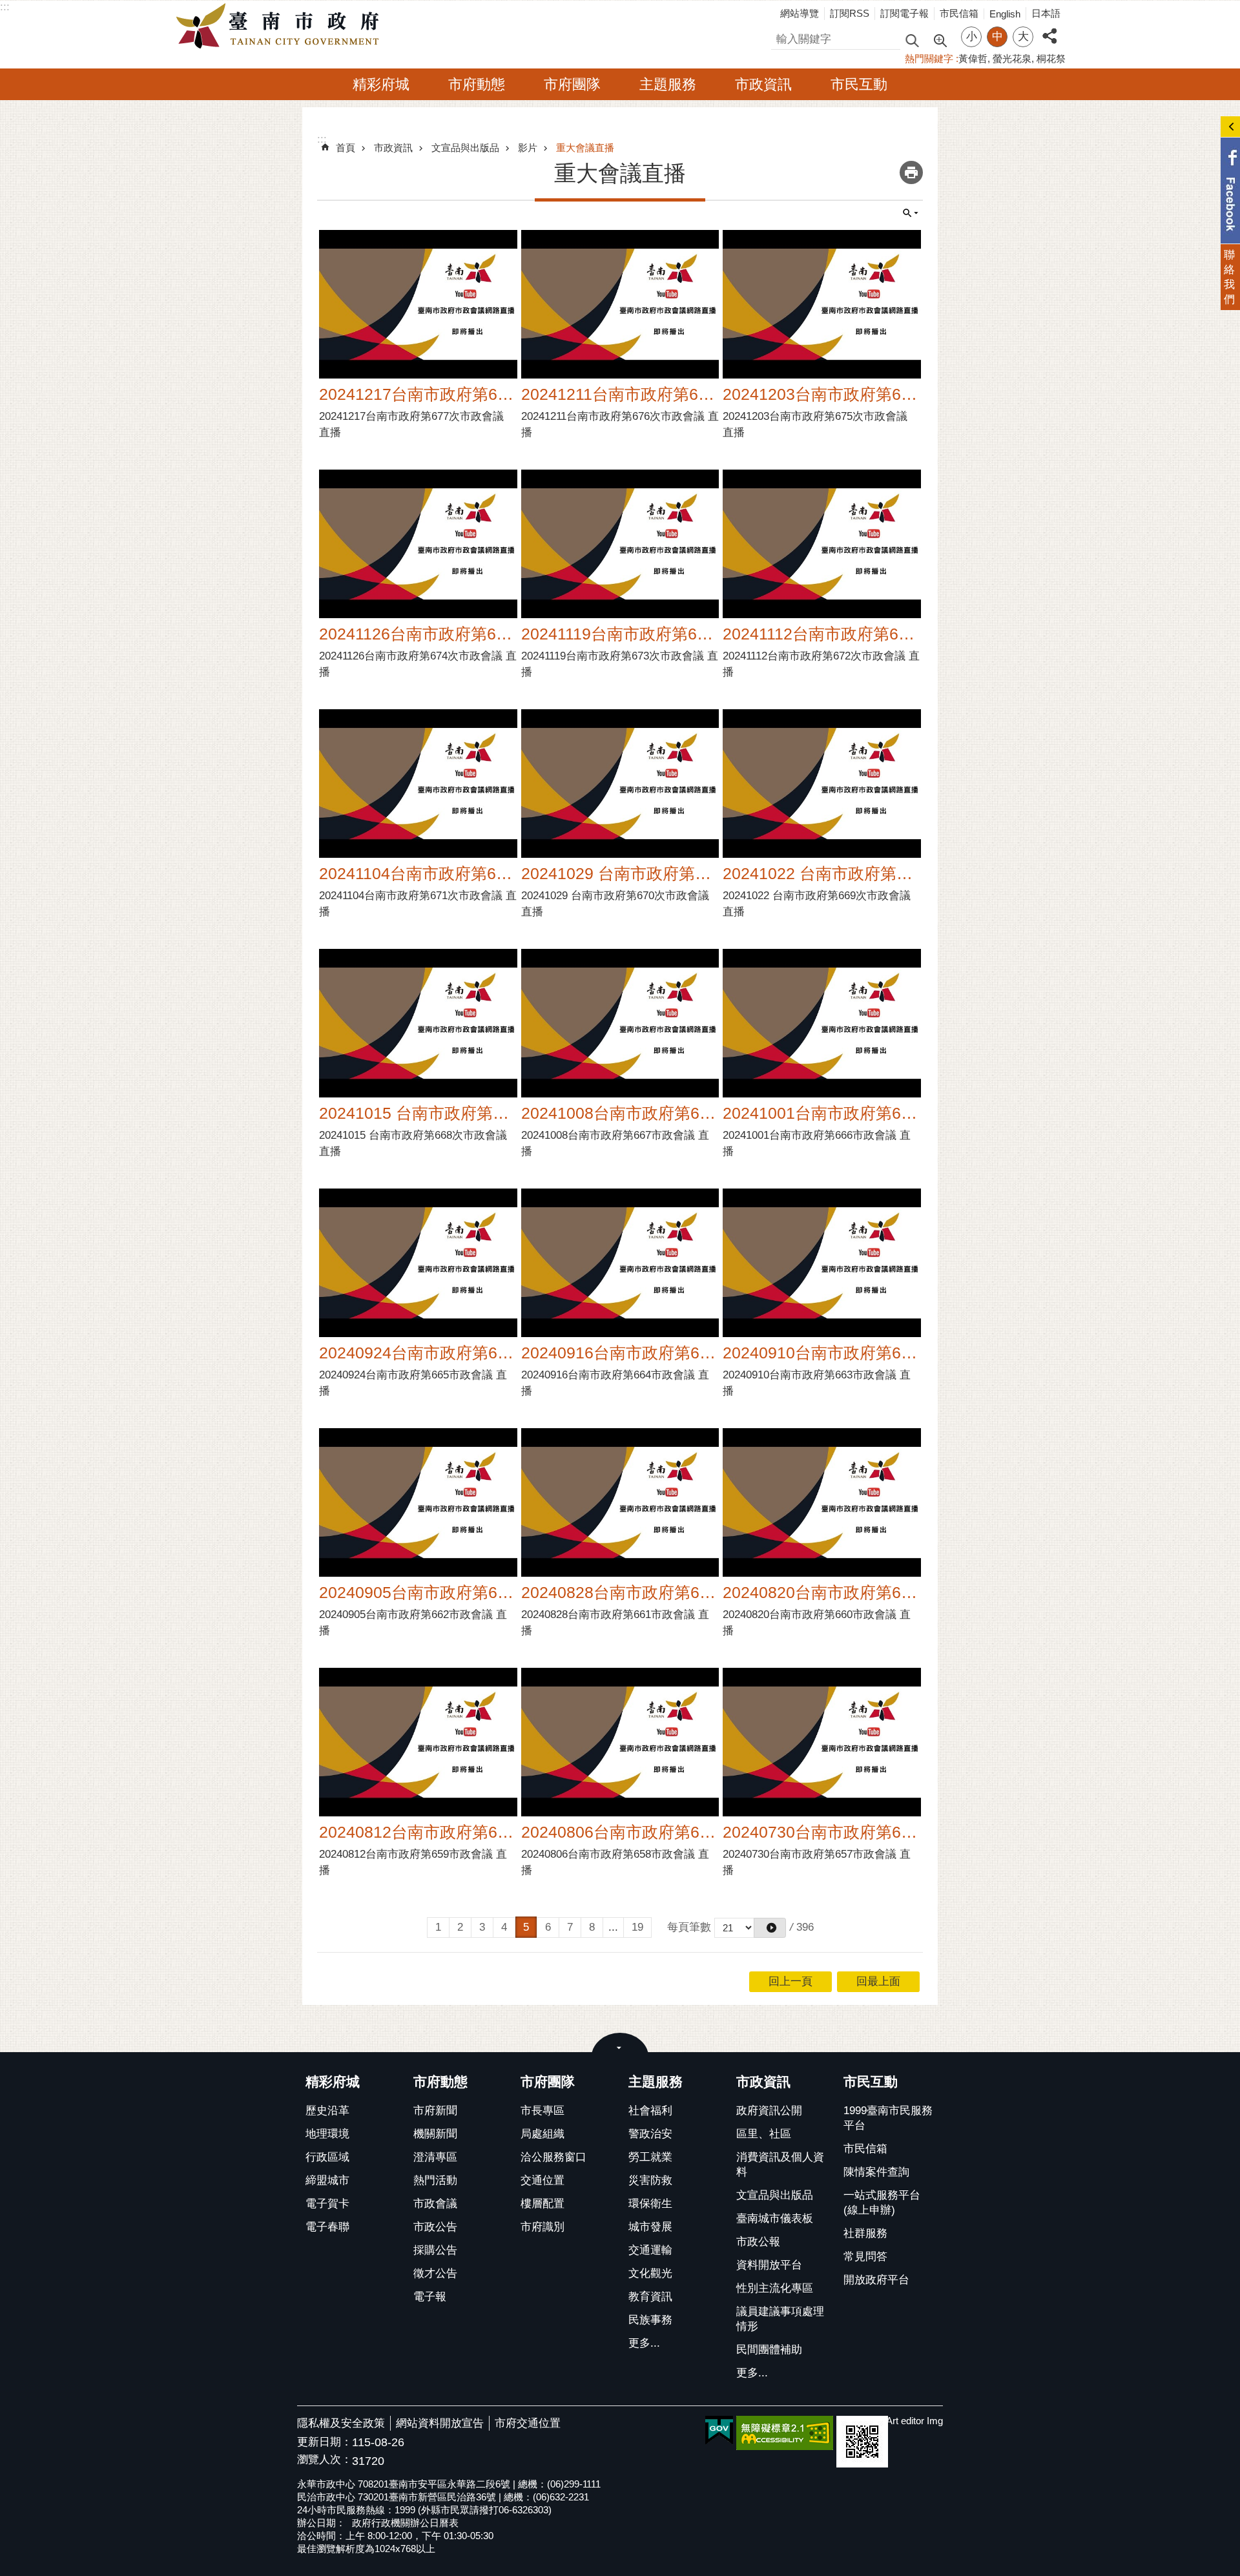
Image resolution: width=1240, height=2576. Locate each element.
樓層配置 (542, 2204)
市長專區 (542, 2111)
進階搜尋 (940, 39)
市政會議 (435, 2204)
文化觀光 (650, 2273)
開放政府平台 (876, 2280)
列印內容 (911, 172)
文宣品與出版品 (465, 148)
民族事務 (650, 2320)
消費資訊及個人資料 (780, 2165)
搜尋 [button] (912, 40)
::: (5, 7)
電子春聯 (327, 2227)
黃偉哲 (973, 58)
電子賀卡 (327, 2204)
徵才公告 (435, 2273)
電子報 (430, 2297)
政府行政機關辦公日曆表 (405, 2523)
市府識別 (542, 2227)
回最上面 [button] (878, 1981)
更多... (644, 2343)
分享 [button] (1049, 29)
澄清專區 (435, 2157)
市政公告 (435, 2227)
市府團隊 (572, 84)
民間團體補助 (769, 2350)
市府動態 (477, 84)
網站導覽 (800, 13)
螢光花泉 (1012, 58)
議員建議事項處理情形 (780, 2319)
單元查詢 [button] (911, 213)
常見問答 (865, 2257)
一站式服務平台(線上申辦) (882, 2203)
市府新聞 (435, 2111)
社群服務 (865, 2233)
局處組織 (542, 2134)
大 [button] (1023, 36)
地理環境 (327, 2134)
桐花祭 (1051, 58)
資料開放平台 (769, 2265)
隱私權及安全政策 (341, 2423)
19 (637, 1927)
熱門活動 (435, 2180)
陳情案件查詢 (876, 2172)
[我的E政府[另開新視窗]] (719, 2431)
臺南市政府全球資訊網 (281, 26)
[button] (770, 1928)
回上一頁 (790, 1981)
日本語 (1046, 13)
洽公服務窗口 (553, 2157)
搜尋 (782, 37)
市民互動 (859, 84)
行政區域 (327, 2157)
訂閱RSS (850, 13)
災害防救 (650, 2180)
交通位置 (542, 2180)
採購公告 (435, 2250)
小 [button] (972, 36)
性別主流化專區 (775, 2288)
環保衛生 (650, 2204)
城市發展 (650, 2227)
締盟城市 (327, 2180)
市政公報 (758, 2242)
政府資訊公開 (769, 2111)
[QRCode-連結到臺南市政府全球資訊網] (862, 2442)
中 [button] (997, 36)
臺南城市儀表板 (775, 2218)
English (1005, 14)
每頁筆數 (689, 1927)
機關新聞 (435, 2134)
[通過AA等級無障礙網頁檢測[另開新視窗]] (785, 2433)
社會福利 (650, 2111)
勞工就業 (650, 2157)
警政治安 (650, 2134)
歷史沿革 (327, 2111)
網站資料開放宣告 (440, 2423)
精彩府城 (381, 84)
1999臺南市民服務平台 (888, 2118)
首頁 (346, 148)
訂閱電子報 (904, 13)
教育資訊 (650, 2297)
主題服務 (668, 84)
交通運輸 (650, 2250)
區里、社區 (764, 2134)
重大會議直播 (585, 148)
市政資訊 (763, 84)
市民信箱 (959, 13)
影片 (528, 148)
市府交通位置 (528, 2423)
